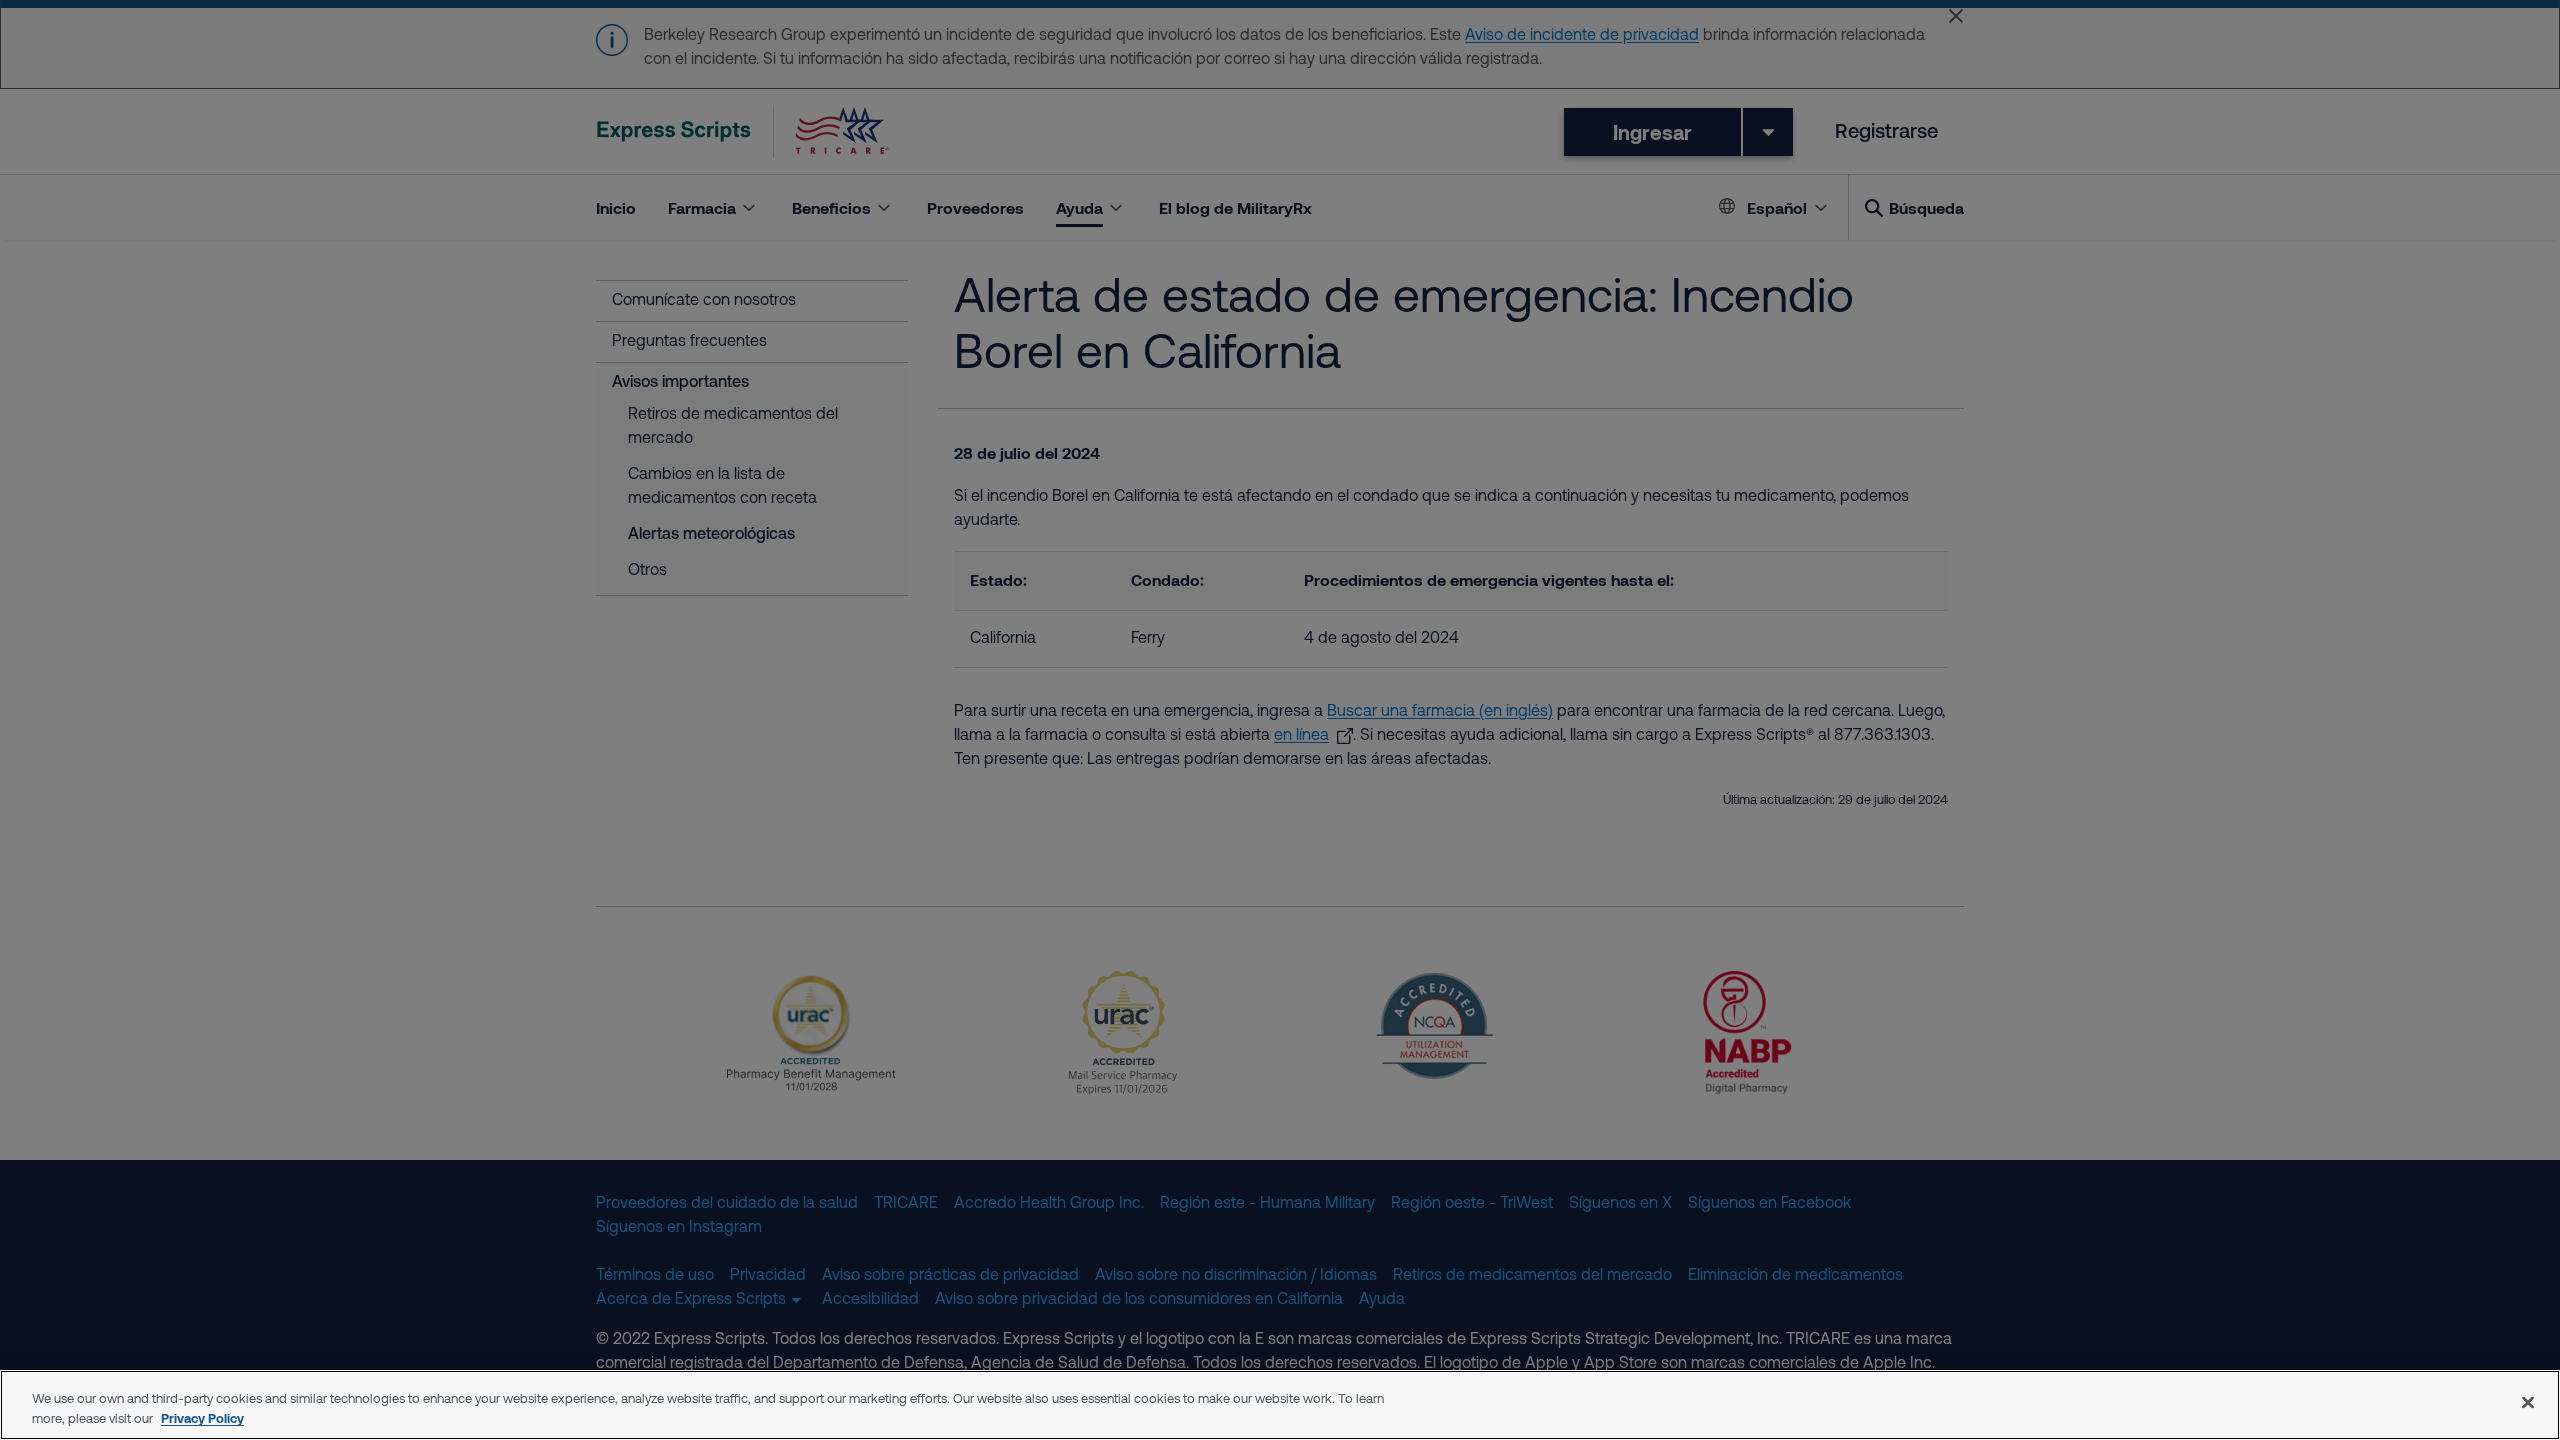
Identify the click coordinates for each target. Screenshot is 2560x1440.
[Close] (2528, 1402)
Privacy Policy (202, 1418)
